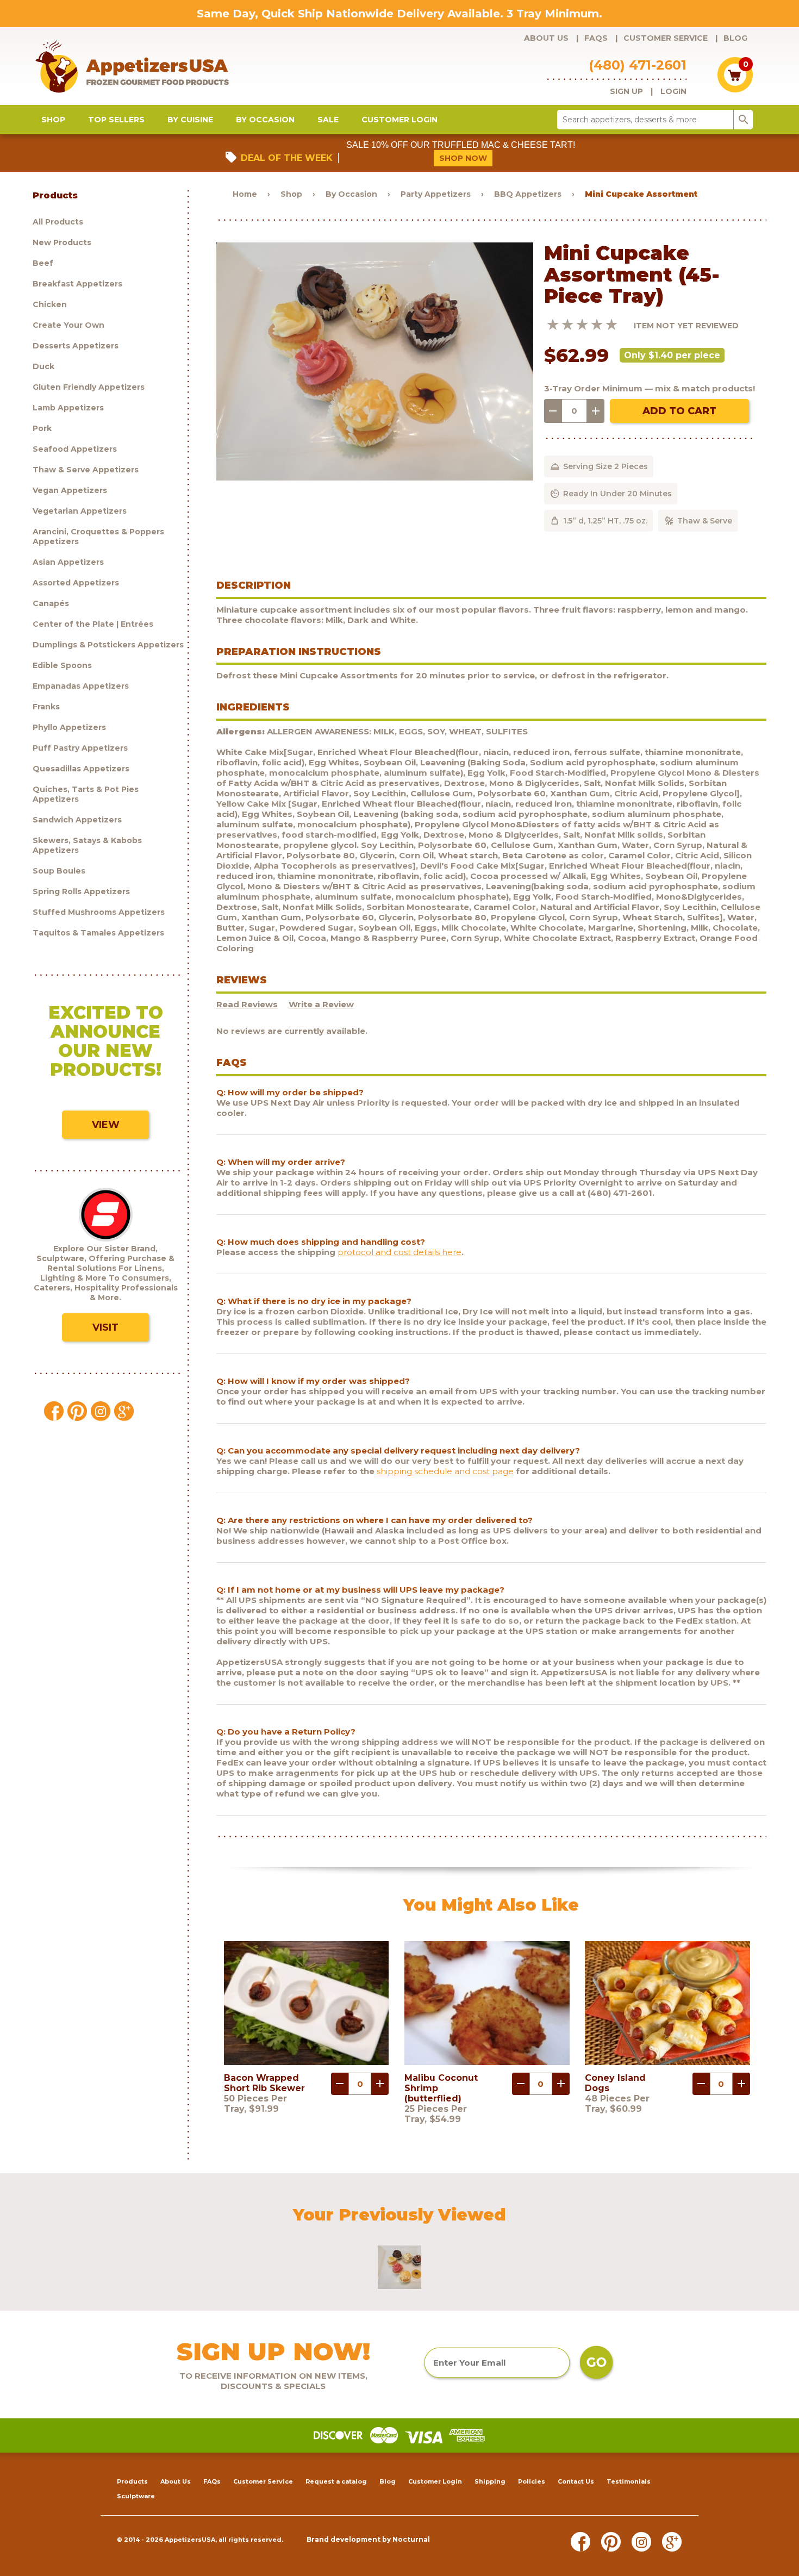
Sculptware (136, 2496)
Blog (735, 38)
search (744, 120)
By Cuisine (190, 120)
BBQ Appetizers (528, 194)
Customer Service (666, 38)
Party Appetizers (436, 194)
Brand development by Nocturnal (368, 2539)
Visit (105, 1327)
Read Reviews (247, 1004)
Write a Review (321, 1004)
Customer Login (399, 120)
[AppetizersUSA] (150, 66)
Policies (532, 2481)
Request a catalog (336, 2481)
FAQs (596, 38)
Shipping (490, 2481)
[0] (735, 89)
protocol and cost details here (399, 1252)
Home (245, 194)
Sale (328, 120)
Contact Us (576, 2481)
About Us (546, 38)
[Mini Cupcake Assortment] (375, 478)
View (106, 1125)
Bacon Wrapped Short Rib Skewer (264, 2083)
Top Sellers (116, 120)
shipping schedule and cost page (445, 1471)
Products (132, 2481)
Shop (53, 120)
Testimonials (629, 2481)
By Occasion (265, 120)
